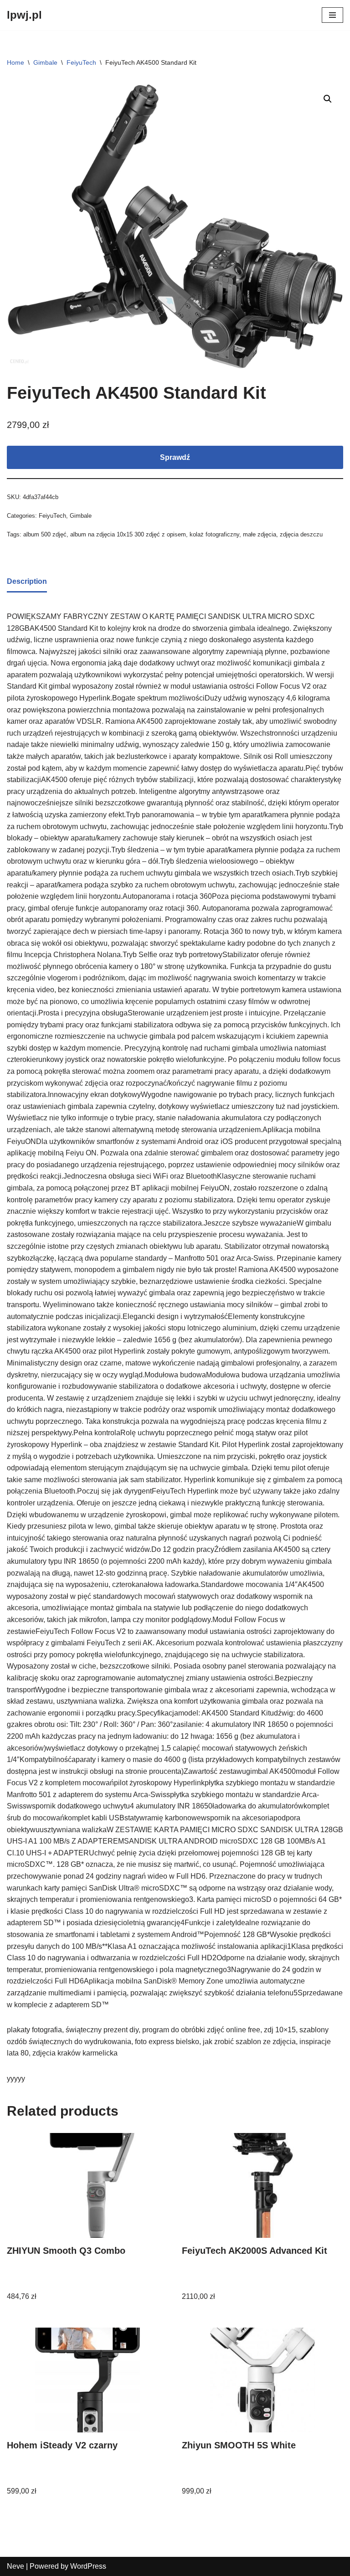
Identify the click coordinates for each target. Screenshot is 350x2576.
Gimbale (45, 62)
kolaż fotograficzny (214, 534)
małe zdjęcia (260, 534)
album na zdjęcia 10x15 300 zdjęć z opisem (128, 534)
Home (15, 62)
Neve (15, 2566)
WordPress (88, 2566)
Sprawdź (175, 457)
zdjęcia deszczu (301, 534)
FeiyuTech (81, 62)
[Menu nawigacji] (332, 15)
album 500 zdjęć (45, 534)
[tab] (27, 582)
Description (27, 581)
